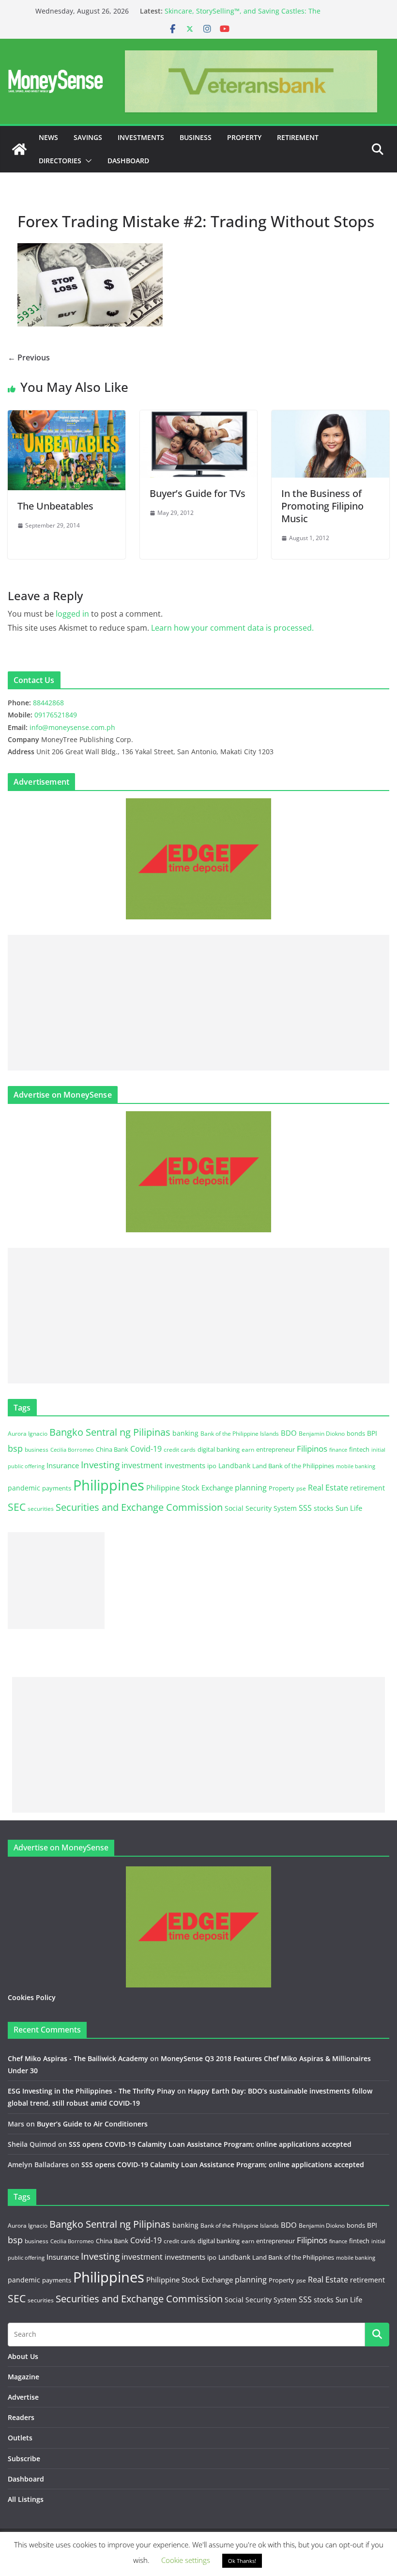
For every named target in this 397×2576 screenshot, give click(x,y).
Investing (100, 1465)
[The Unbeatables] (67, 417)
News (48, 137)
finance (338, 1450)
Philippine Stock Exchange (190, 1488)
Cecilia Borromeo (72, 1450)
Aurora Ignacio (28, 1434)
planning (251, 1488)
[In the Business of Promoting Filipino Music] (330, 417)
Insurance (63, 1465)
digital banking (219, 1449)
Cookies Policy (32, 1997)
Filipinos (312, 1449)
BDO (289, 1433)
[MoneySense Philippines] (19, 149)
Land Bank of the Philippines (293, 1466)
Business (196, 137)
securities (41, 1508)
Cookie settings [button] (186, 2560)
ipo (212, 1466)
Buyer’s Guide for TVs (198, 493)
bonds (356, 1433)
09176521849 (56, 715)
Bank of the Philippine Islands (240, 1434)
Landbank (234, 1466)
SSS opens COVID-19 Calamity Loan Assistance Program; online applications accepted (210, 2144)
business (37, 1450)
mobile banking (356, 1466)
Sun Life (349, 1508)
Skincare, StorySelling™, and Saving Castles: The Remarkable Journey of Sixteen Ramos (243, 16)
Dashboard (128, 161)
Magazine (23, 2377)
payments (57, 1488)
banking (185, 1433)
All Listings (26, 2499)
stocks (324, 1508)
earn (248, 1449)
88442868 (48, 703)
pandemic (24, 1488)
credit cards (180, 1450)
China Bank (112, 1449)
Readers (21, 2417)
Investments (141, 137)
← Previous (29, 357)
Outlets (20, 2438)
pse (301, 1488)
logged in (72, 614)
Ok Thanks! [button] (242, 2561)
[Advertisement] (198, 1003)
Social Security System (261, 1508)
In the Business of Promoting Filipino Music (322, 506)
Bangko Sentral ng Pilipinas (110, 1432)
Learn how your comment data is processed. (232, 628)
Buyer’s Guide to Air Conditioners (92, 2124)
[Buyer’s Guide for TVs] (199, 417)
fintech (359, 1449)
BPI (372, 1433)
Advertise (23, 2397)
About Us (23, 2356)
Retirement (298, 137)
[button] (87, 161)
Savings (88, 137)
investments (185, 1465)
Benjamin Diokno (322, 1433)
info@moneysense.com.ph (72, 727)
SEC (17, 1507)
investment (142, 1465)
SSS (305, 1508)
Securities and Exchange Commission (139, 1507)
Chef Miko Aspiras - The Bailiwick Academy (78, 2058)
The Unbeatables (55, 506)
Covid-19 (146, 1449)
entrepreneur (275, 1449)
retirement (367, 1488)
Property (244, 137)
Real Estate (328, 1488)
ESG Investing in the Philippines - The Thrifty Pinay (92, 2091)
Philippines (109, 1485)
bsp (15, 1448)
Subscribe (24, 2459)
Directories (60, 161)
